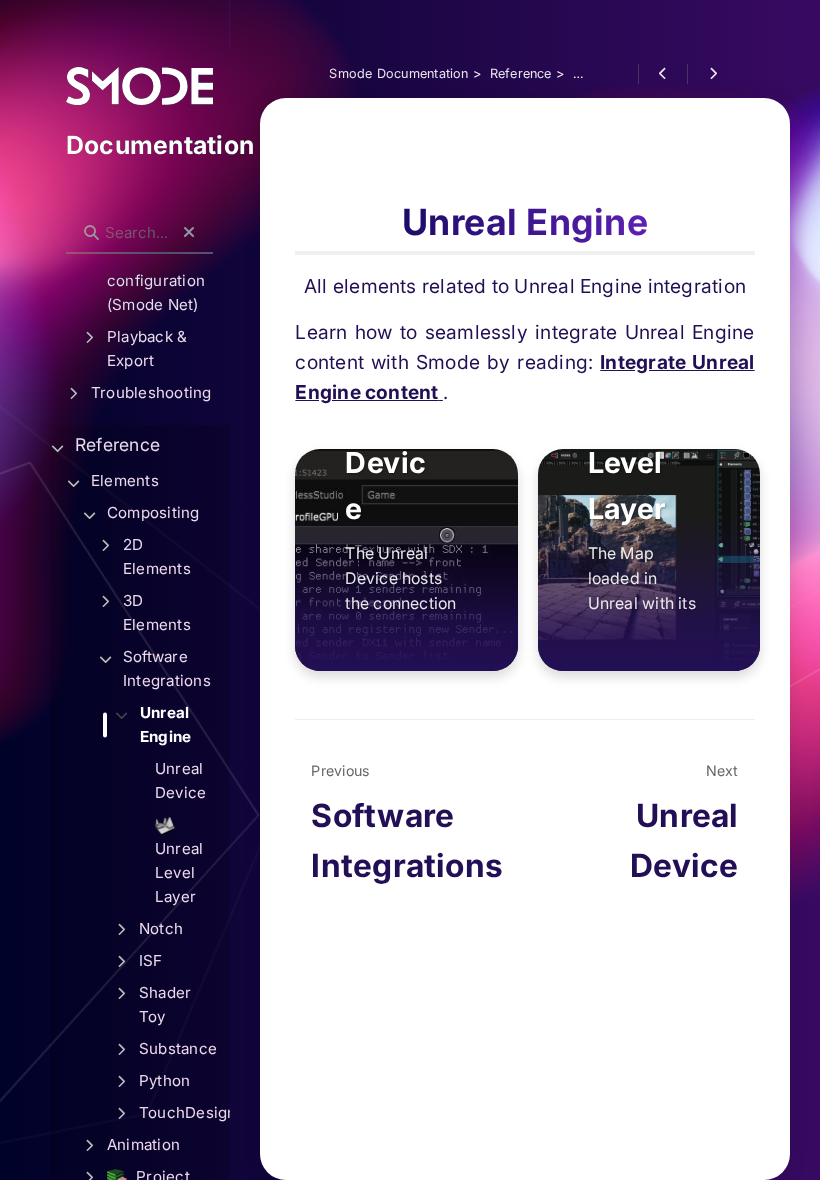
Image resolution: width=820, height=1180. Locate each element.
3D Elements (157, 612)
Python (164, 1080)
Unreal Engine (165, 724)
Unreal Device (180, 780)
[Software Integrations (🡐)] (662, 74)
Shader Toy (165, 1004)
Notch (161, 928)
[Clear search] (189, 233)
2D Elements (157, 556)
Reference (117, 444)
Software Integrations (167, 668)
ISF (151, 960)
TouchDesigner (184, 1112)
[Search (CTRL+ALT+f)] (91, 233)
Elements (125, 480)
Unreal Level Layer (179, 872)
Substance (178, 1048)
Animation (143, 1144)
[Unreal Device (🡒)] (711, 74)
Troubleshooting (151, 392)
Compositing (153, 512)
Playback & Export (147, 348)
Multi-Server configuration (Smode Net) (156, 280)
